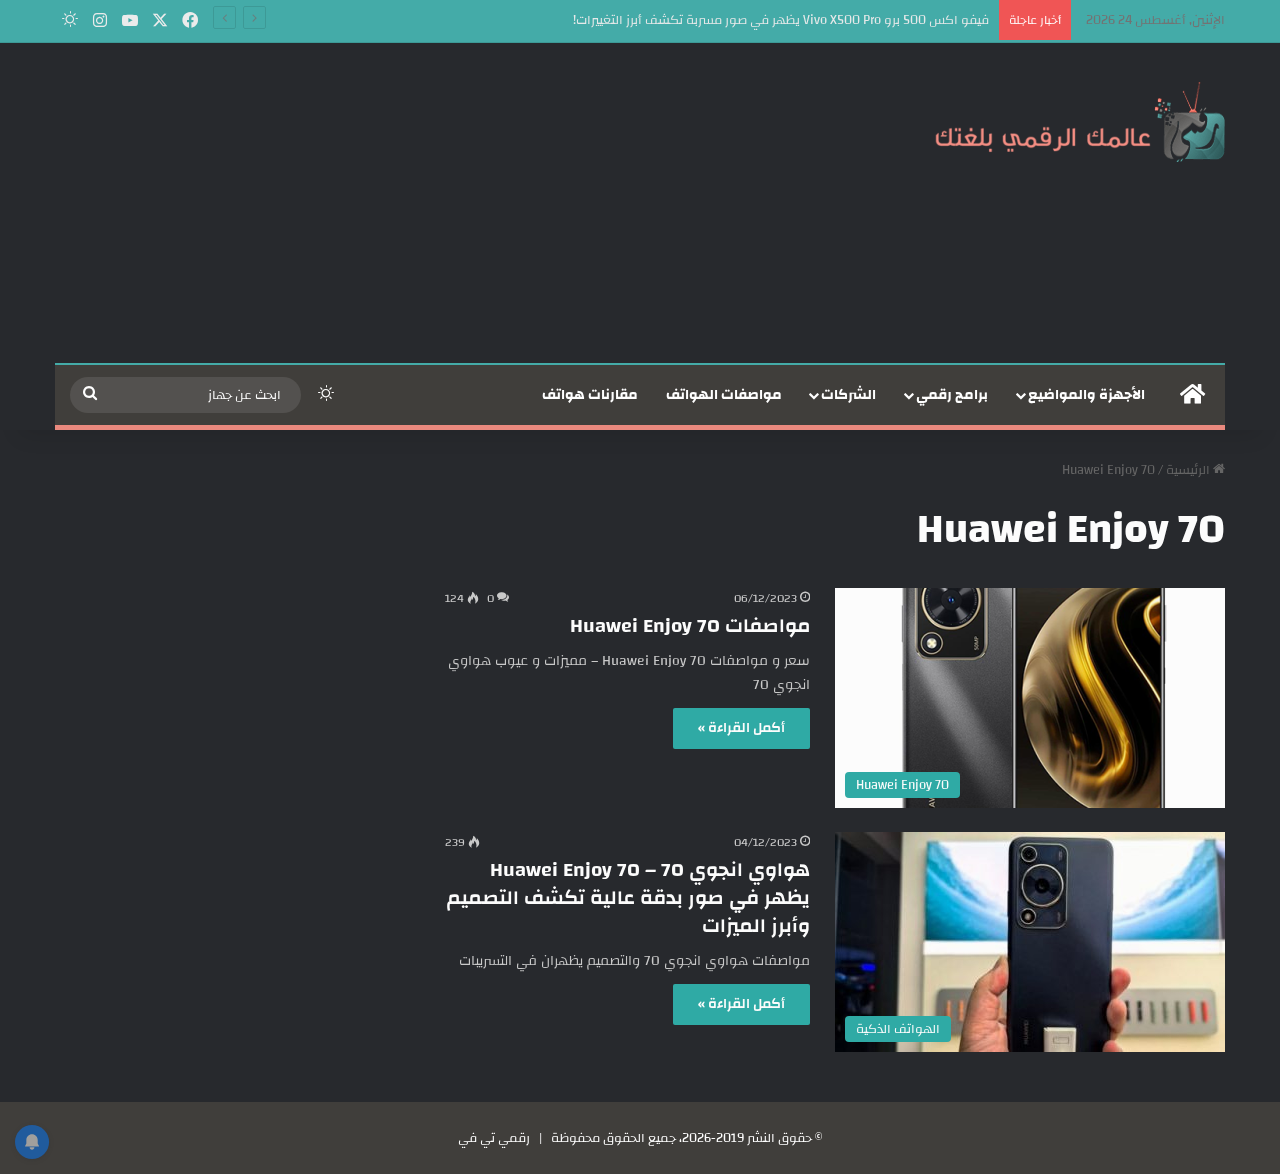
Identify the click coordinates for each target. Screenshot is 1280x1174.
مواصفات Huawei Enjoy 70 (690, 625)
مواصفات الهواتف (724, 395)
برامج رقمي (952, 395)
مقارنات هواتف (590, 395)
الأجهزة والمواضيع (1086, 395)
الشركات (848, 395)
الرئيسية (1189, 470)
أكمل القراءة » (741, 728)
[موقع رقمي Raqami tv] (1080, 118)
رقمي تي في (494, 1138)
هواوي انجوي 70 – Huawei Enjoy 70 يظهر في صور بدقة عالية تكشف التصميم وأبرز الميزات (628, 897)
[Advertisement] (440, 203)
